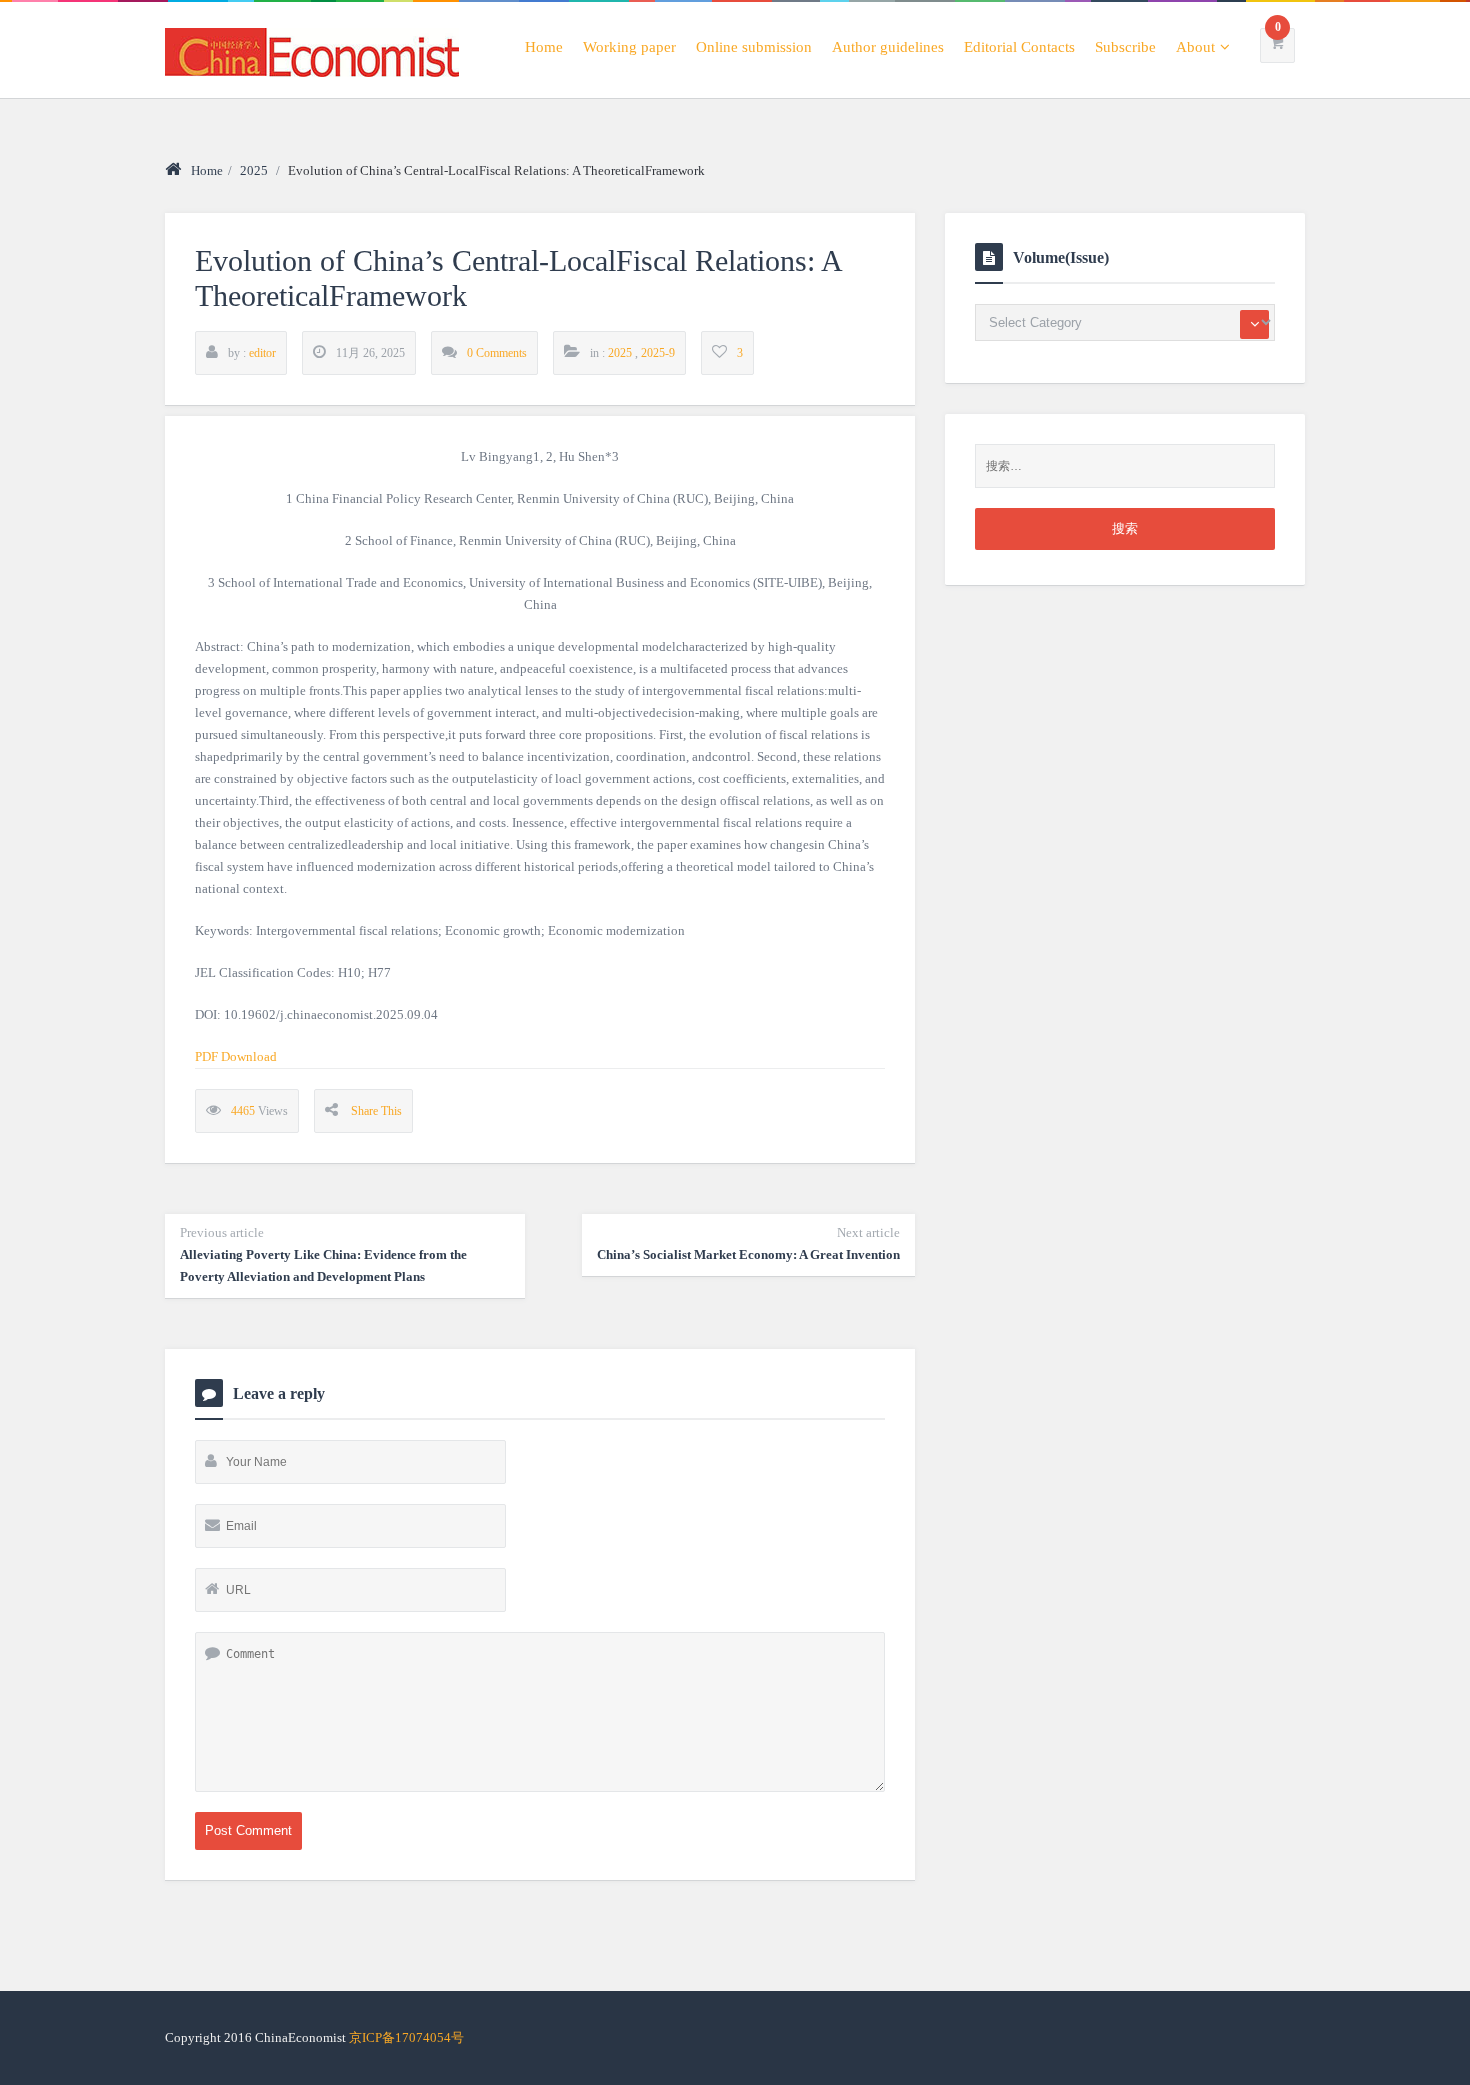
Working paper (629, 47)
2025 (254, 170)
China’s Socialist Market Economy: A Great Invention (748, 1243)
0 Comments (497, 353)
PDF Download (236, 1056)
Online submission (754, 47)
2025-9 (658, 353)
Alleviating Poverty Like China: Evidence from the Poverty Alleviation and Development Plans (323, 1254)
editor (262, 353)
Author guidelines (888, 47)
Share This (376, 1111)
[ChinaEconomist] (312, 49)
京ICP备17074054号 (406, 2037)
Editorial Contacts (1019, 47)
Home (544, 47)
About (1195, 47)
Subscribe (1125, 47)
